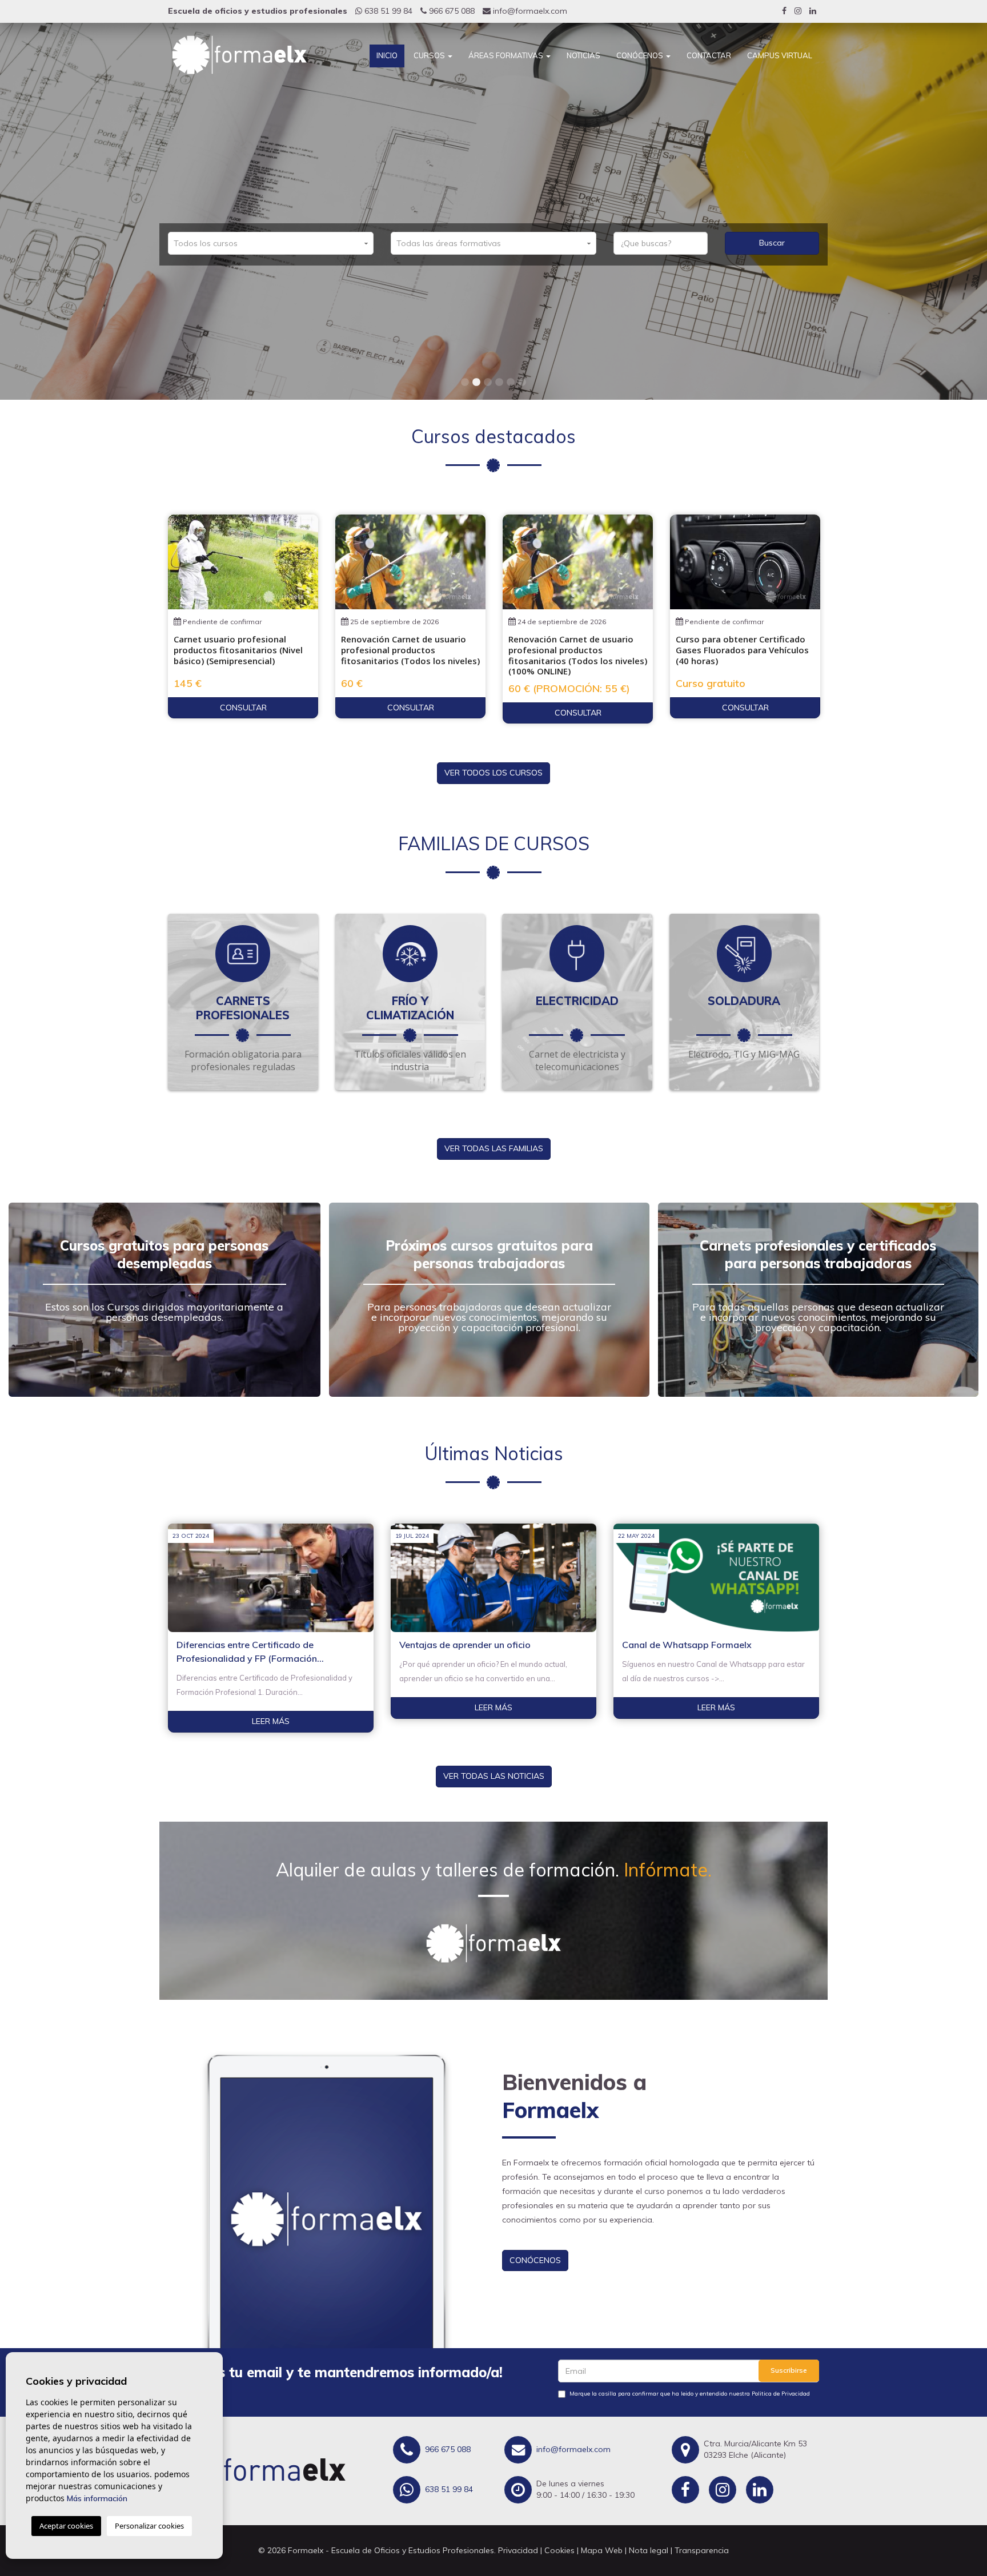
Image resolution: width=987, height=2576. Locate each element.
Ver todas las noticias (494, 1776)
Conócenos (641, 55)
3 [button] (488, 383)
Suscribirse (789, 2370)
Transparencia (702, 2550)
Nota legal (649, 2550)
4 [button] (499, 383)
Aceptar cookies (66, 2526)
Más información (97, 2498)
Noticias (583, 55)
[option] (493, 211)
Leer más (271, 1721)
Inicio (387, 55)
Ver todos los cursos (493, 773)
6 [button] (522, 383)
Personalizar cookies (149, 2526)
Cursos (430, 55)
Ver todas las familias (494, 1148)
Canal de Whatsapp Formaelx (687, 1645)
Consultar (243, 708)
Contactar (709, 55)
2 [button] (476, 383)
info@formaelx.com (529, 11)
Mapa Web (602, 2550)
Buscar (772, 243)
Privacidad (518, 2550)
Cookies (559, 2550)
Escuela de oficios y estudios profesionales (258, 11)
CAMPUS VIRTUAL (780, 55)
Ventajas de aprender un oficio (465, 1645)
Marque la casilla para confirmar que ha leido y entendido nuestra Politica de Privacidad (690, 2394)
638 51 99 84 (387, 11)
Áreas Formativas (507, 55)
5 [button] (511, 383)
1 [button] (465, 383)
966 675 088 (451, 11)
